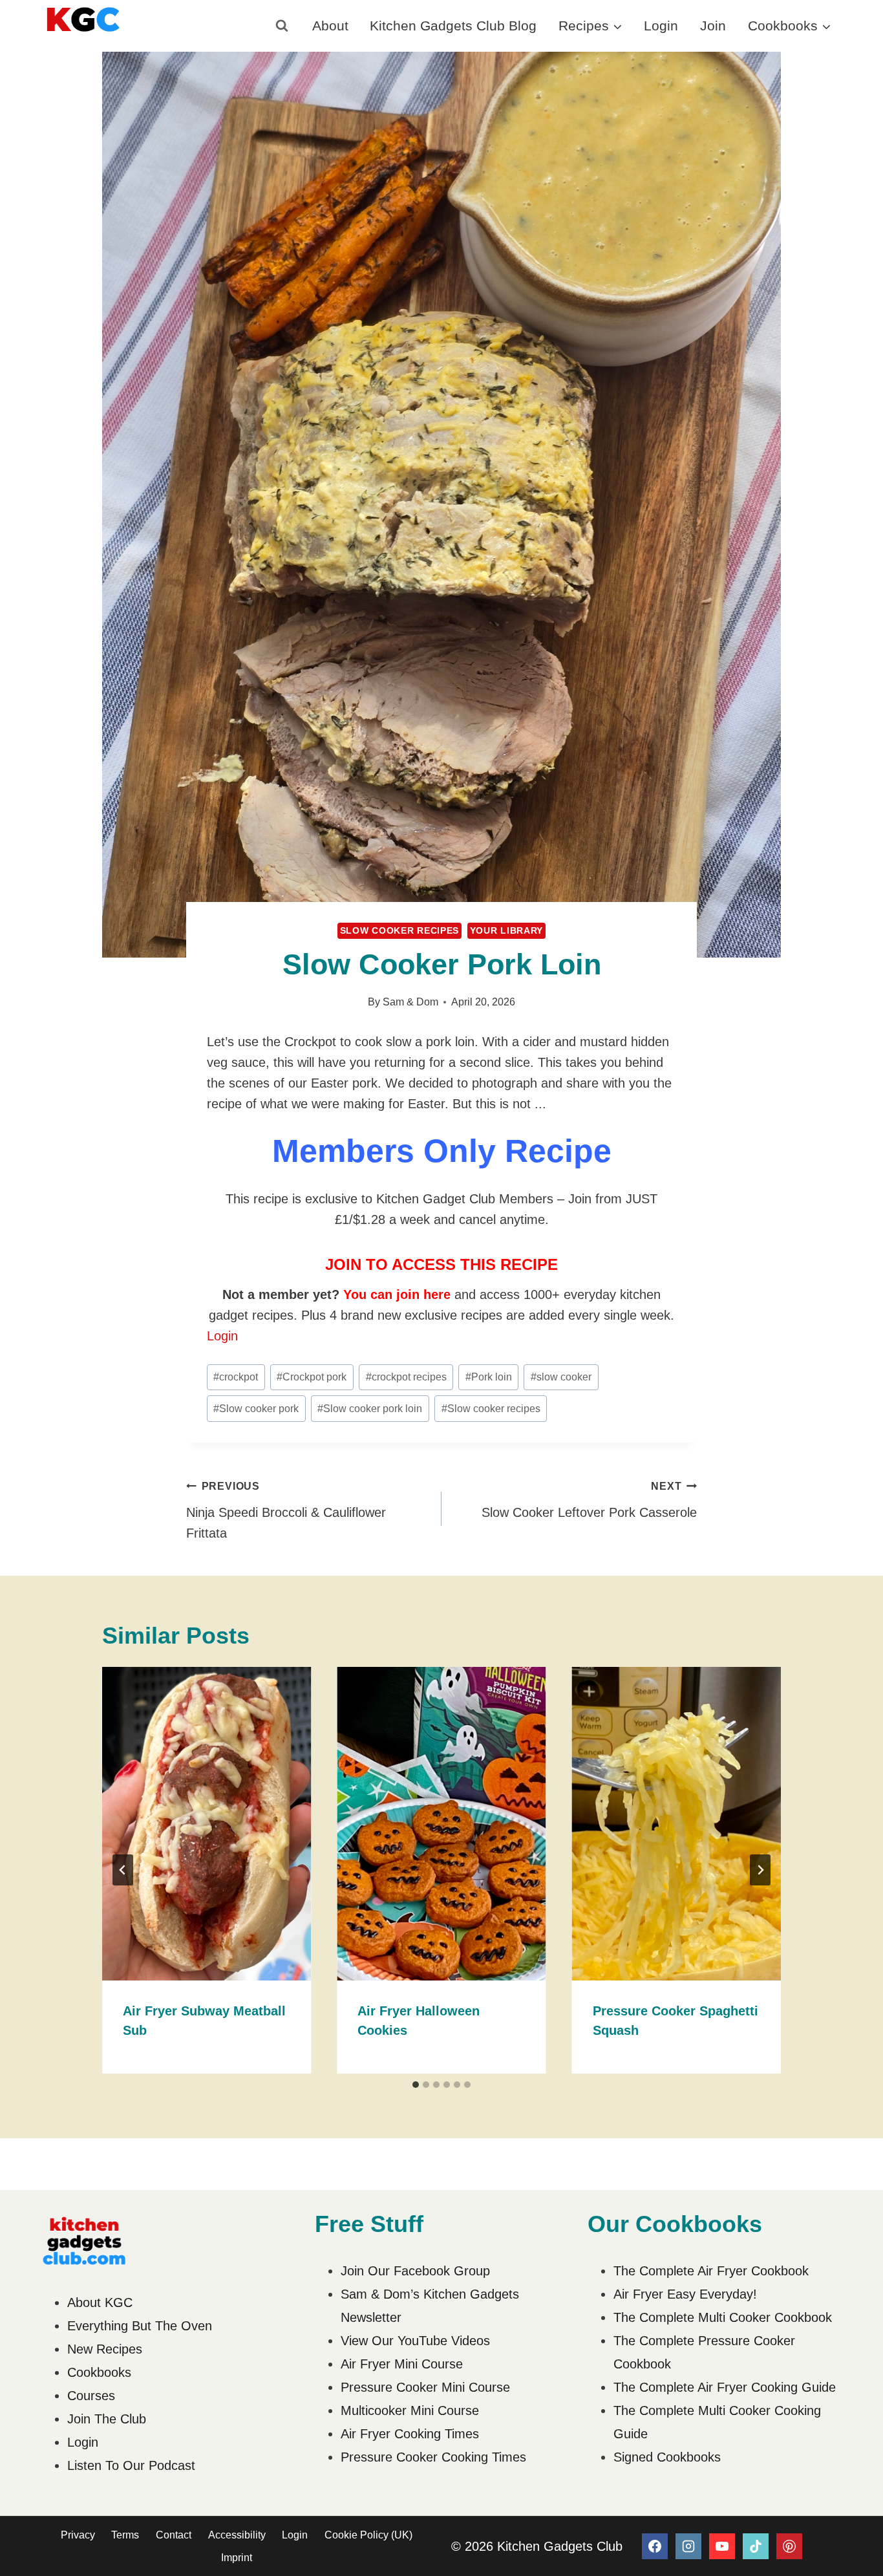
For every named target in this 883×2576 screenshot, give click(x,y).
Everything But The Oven (140, 2326)
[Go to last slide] (123, 1870)
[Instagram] (688, 2546)
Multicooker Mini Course (410, 2410)
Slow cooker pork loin (370, 1409)
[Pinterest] (789, 2546)
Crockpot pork (312, 1377)
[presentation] (207, 1824)
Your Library (506, 930)
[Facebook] (655, 2546)
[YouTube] (722, 2546)
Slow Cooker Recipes (399, 930)
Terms (125, 2535)
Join (713, 26)
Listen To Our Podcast (131, 2465)
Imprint (237, 2558)
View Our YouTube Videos (415, 2341)
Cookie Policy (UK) (368, 2535)
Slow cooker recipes (491, 1409)
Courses (91, 2396)
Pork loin (489, 1377)
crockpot (236, 1377)
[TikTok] (756, 2546)
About (330, 26)
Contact (174, 2535)
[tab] (416, 2085)
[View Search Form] (282, 26)
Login (661, 26)
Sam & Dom (410, 1002)
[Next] (760, 1870)
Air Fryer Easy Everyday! (685, 2294)
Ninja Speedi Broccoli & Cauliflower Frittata (286, 1510)
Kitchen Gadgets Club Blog (453, 26)
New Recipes (105, 2349)
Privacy (78, 2535)
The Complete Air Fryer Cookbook (711, 2271)
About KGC (100, 2302)
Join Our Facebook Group (415, 2271)
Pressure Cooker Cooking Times (433, 2457)
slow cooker (561, 1377)
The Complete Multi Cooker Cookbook (723, 2317)
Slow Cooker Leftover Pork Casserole (589, 1500)
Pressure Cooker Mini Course (425, 2387)
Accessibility (237, 2535)
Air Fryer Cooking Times (410, 2434)
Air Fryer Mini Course (402, 2364)
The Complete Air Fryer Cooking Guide (725, 2387)
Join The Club (107, 2419)
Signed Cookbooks (667, 2457)
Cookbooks (99, 2372)
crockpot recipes (406, 1377)
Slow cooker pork (256, 1409)
